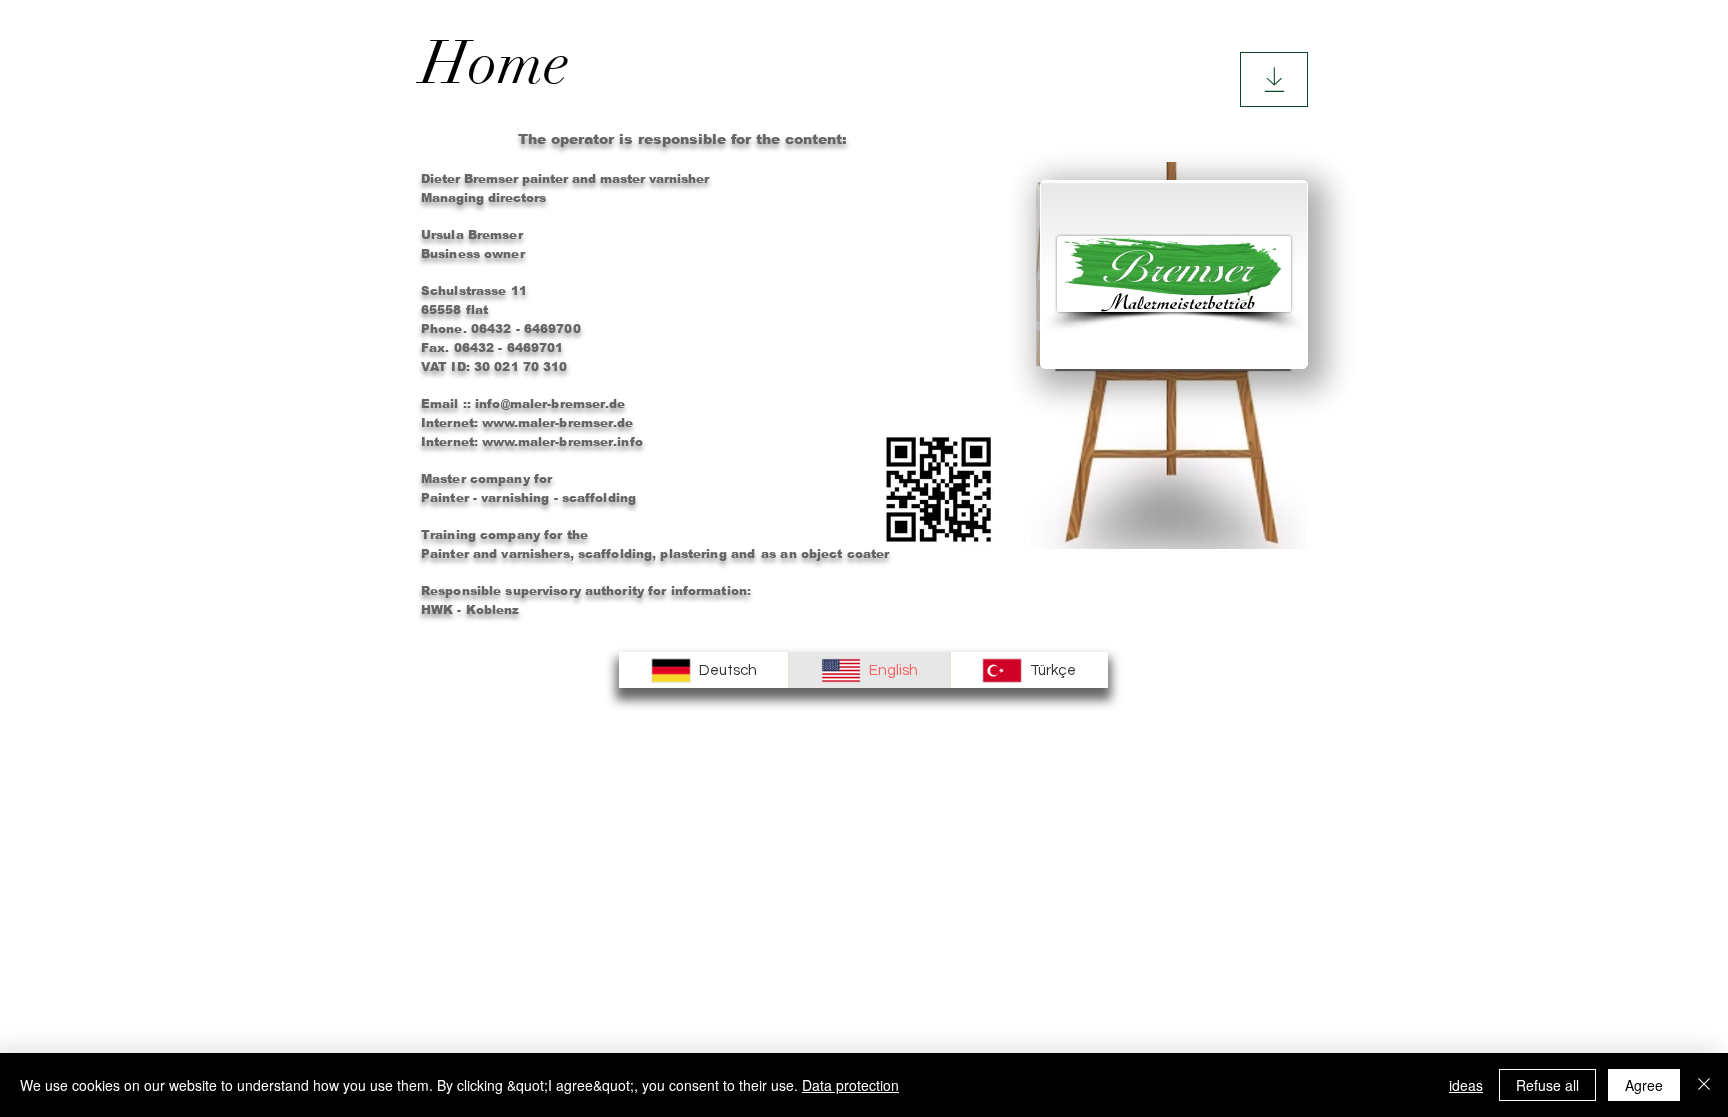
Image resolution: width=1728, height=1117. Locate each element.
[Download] (1274, 79)
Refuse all (1547, 1085)
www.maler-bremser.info (562, 442)
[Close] (1704, 1085)
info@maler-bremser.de (550, 404)
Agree (1644, 1085)
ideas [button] (1466, 1085)
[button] (614, 63)
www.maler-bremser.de (557, 423)
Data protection (850, 1085)
